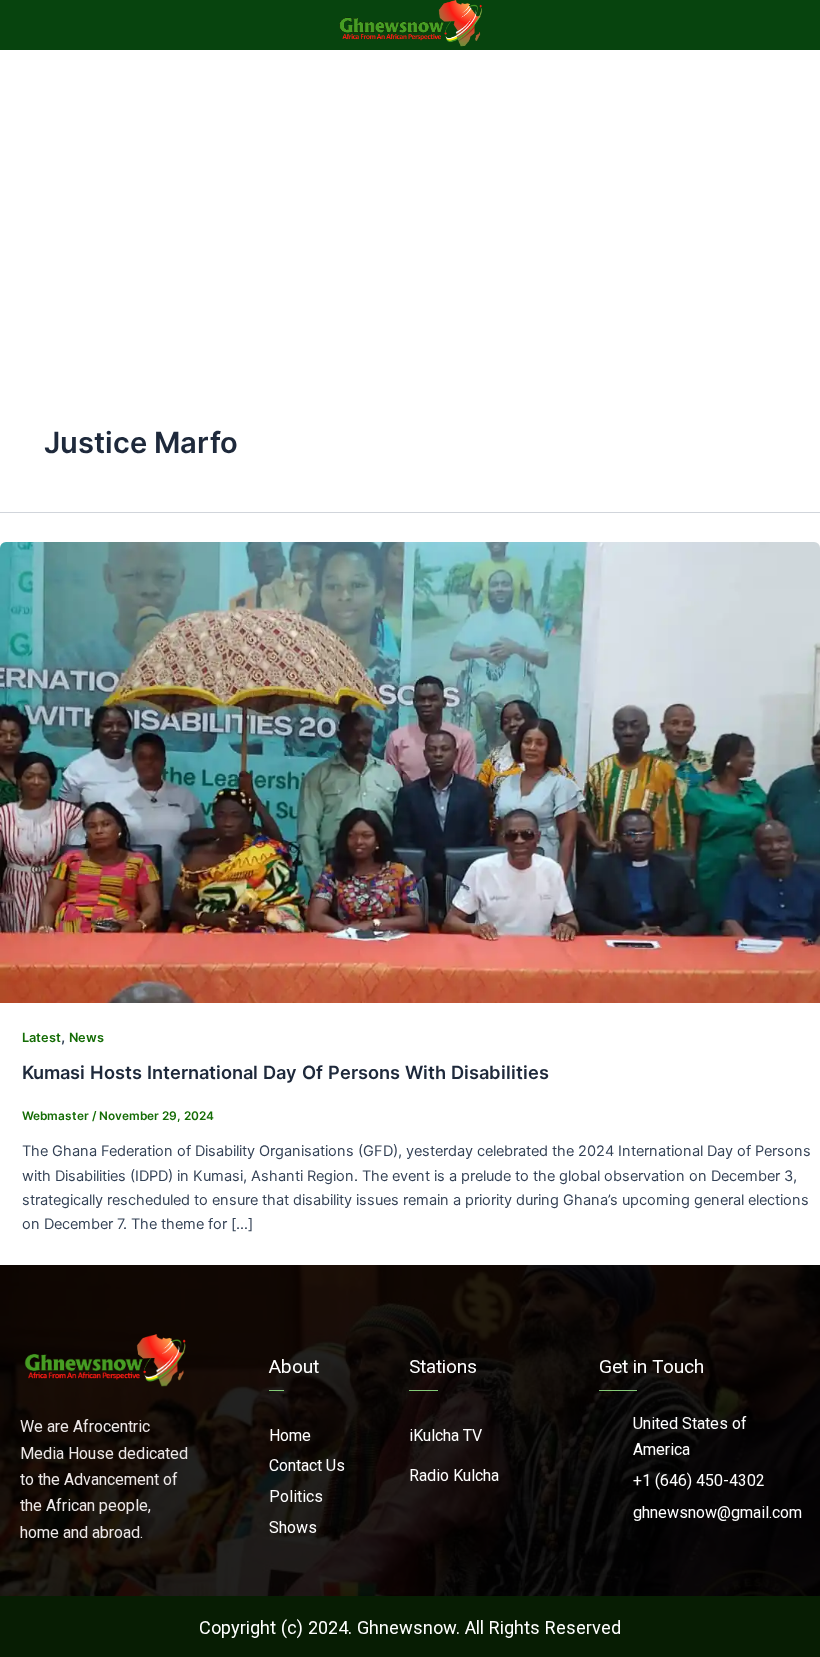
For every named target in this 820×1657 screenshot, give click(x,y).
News (86, 1037)
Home (290, 1435)
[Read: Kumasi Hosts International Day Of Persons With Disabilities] (410, 771)
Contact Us (307, 1465)
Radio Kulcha (454, 1475)
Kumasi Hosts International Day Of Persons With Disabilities (285, 1072)
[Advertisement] (410, 200)
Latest (41, 1037)
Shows (293, 1527)
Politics (296, 1496)
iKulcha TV (445, 1435)
